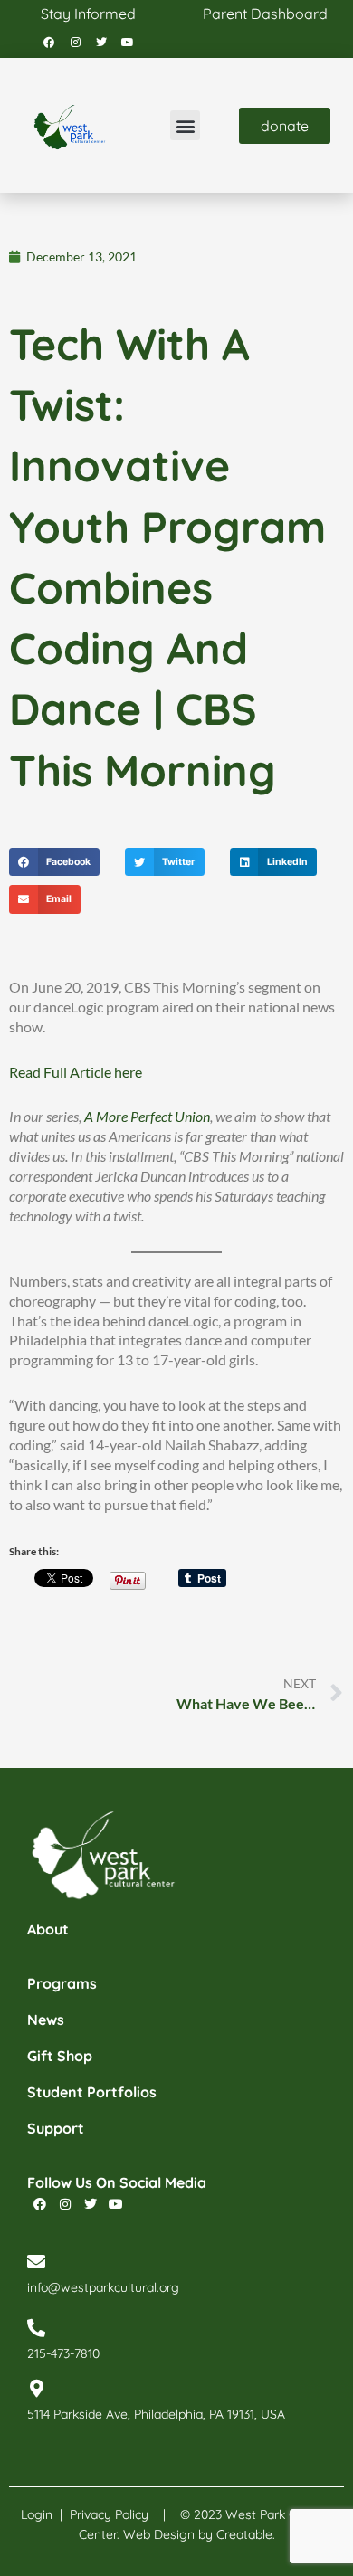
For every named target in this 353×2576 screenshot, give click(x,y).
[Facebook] (49, 43)
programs (62, 1983)
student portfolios (92, 2092)
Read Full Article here (76, 1072)
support (56, 2128)
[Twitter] (101, 43)
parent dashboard (265, 14)
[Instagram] (75, 43)
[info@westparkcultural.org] (36, 2262)
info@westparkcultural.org (103, 2287)
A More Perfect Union (147, 1116)
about (48, 1929)
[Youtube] (128, 43)
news (46, 2020)
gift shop (60, 2056)
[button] (185, 125)
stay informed (88, 14)
